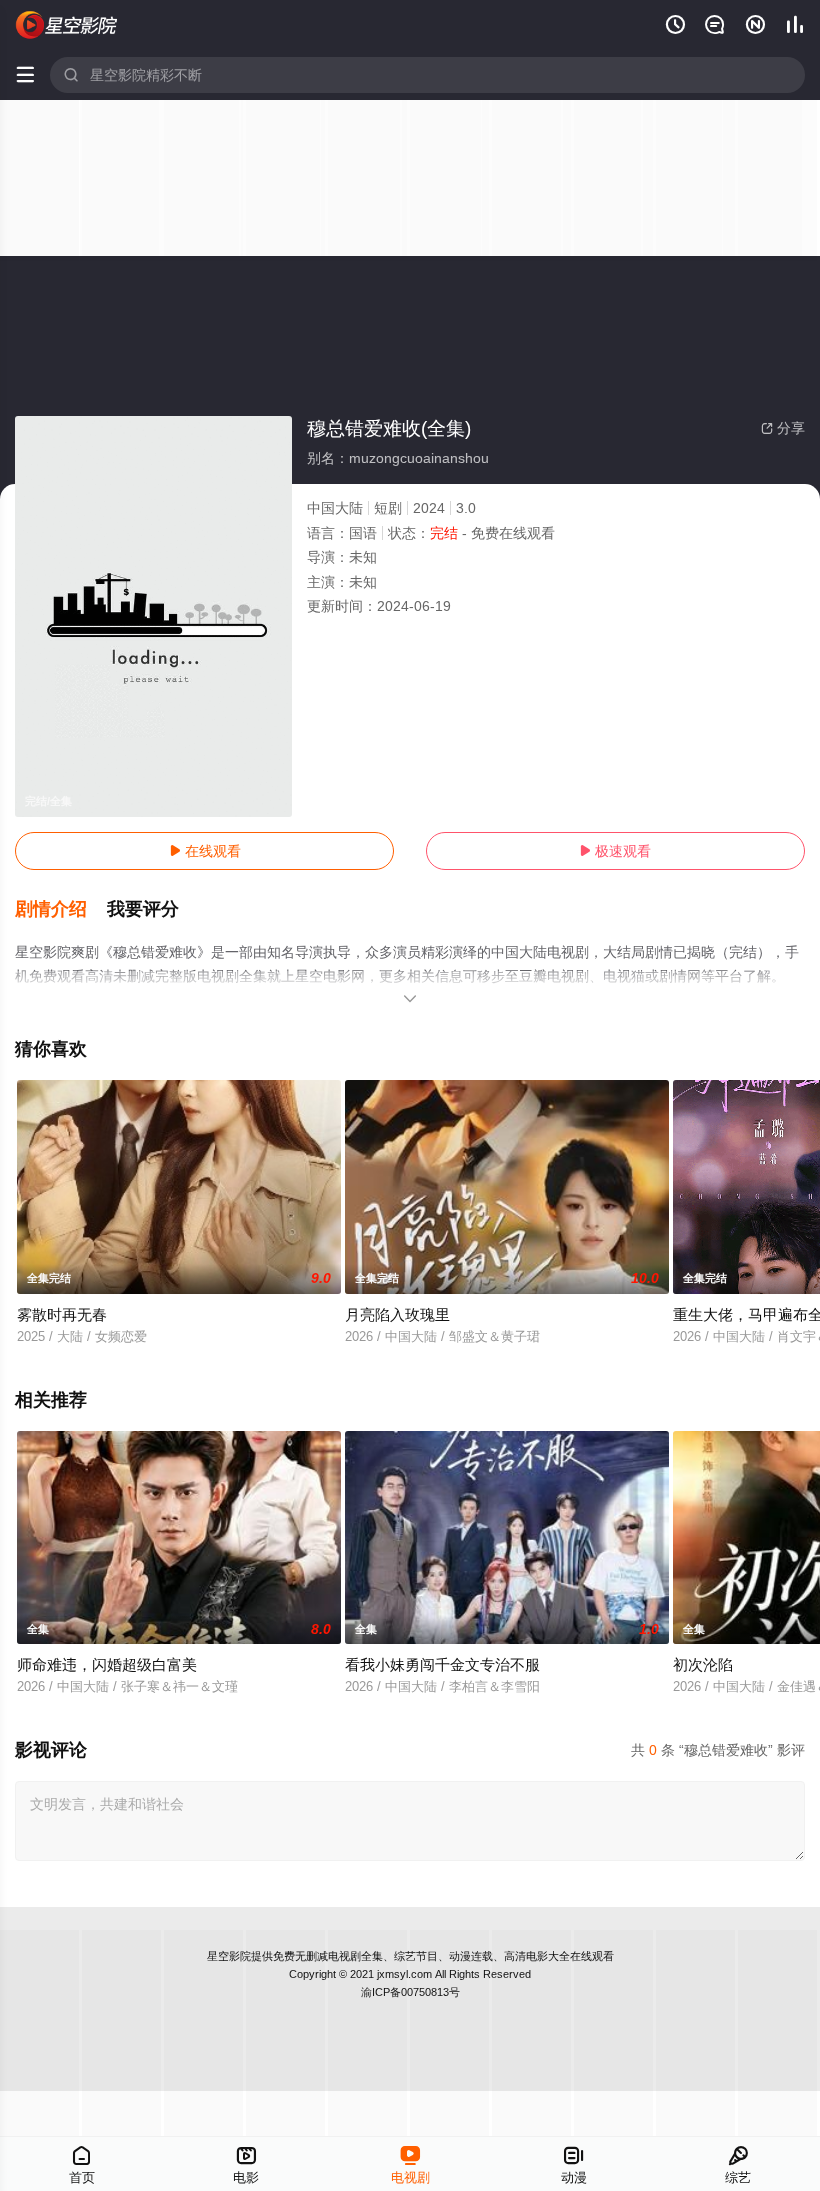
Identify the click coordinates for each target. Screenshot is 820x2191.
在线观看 (205, 851)
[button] (61, 910)
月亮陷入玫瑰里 (397, 1314)
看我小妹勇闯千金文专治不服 (442, 1664)
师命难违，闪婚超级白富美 (107, 1664)
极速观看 (615, 851)
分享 (783, 428)
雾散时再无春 (62, 1314)
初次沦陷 (703, 1664)
